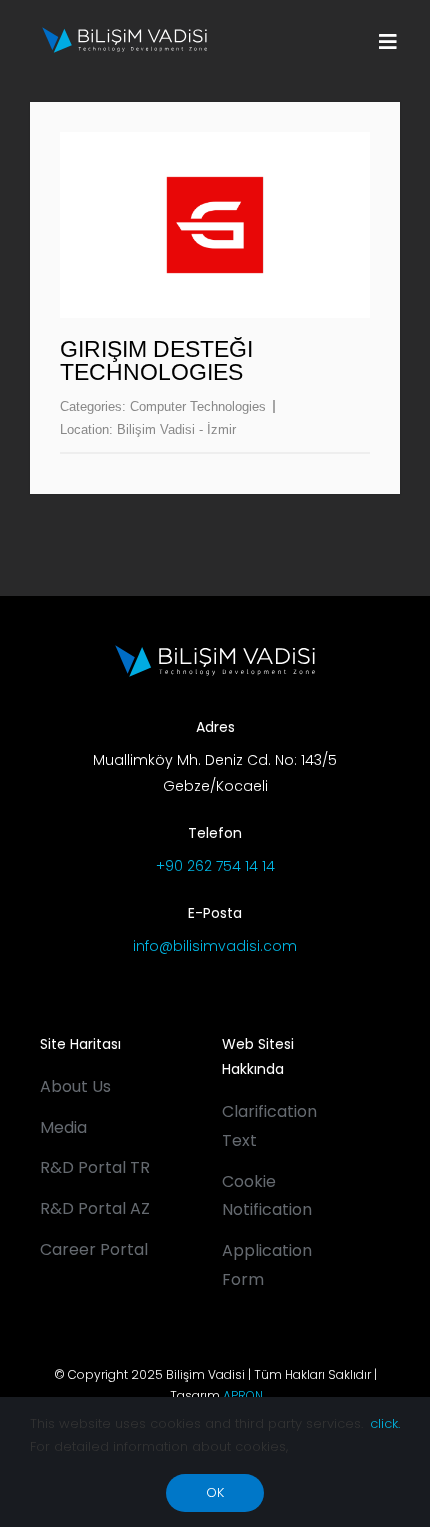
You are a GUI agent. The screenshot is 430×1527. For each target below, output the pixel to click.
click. (385, 1423)
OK (215, 1492)
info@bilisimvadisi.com (215, 946)
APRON (243, 1395)
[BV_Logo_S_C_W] (124, 34)
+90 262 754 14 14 (215, 866)
